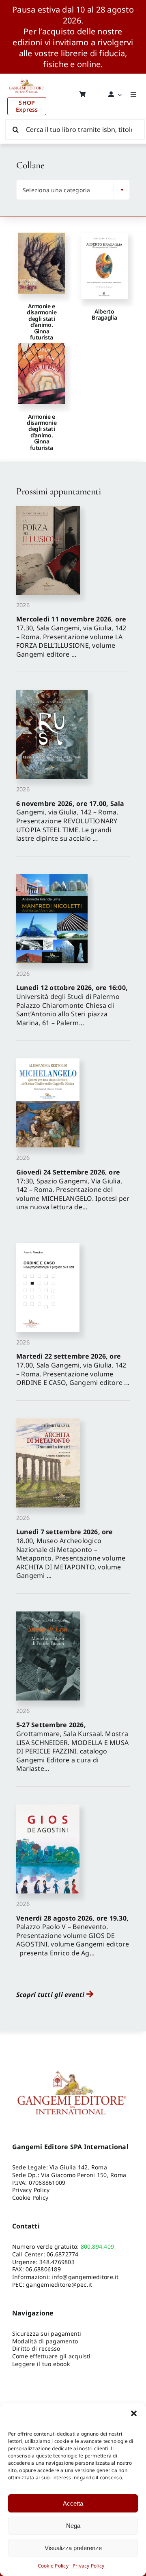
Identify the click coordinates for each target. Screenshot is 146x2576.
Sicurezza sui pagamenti (47, 2333)
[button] (134, 2413)
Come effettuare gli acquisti (52, 2356)
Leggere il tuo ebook (41, 2364)
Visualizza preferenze (73, 2548)
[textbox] (67, 190)
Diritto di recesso (36, 2348)
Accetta (73, 2503)
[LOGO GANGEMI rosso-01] (27, 77)
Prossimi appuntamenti (58, 491)
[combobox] (73, 190)
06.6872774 (62, 2254)
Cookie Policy (53, 2566)
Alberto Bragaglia (104, 314)
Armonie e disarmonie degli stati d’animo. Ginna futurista (42, 322)
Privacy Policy (88, 2566)
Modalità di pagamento (45, 2341)
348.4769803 (57, 2262)
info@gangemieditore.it (85, 2277)
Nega (73, 2526)
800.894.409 (98, 2246)
